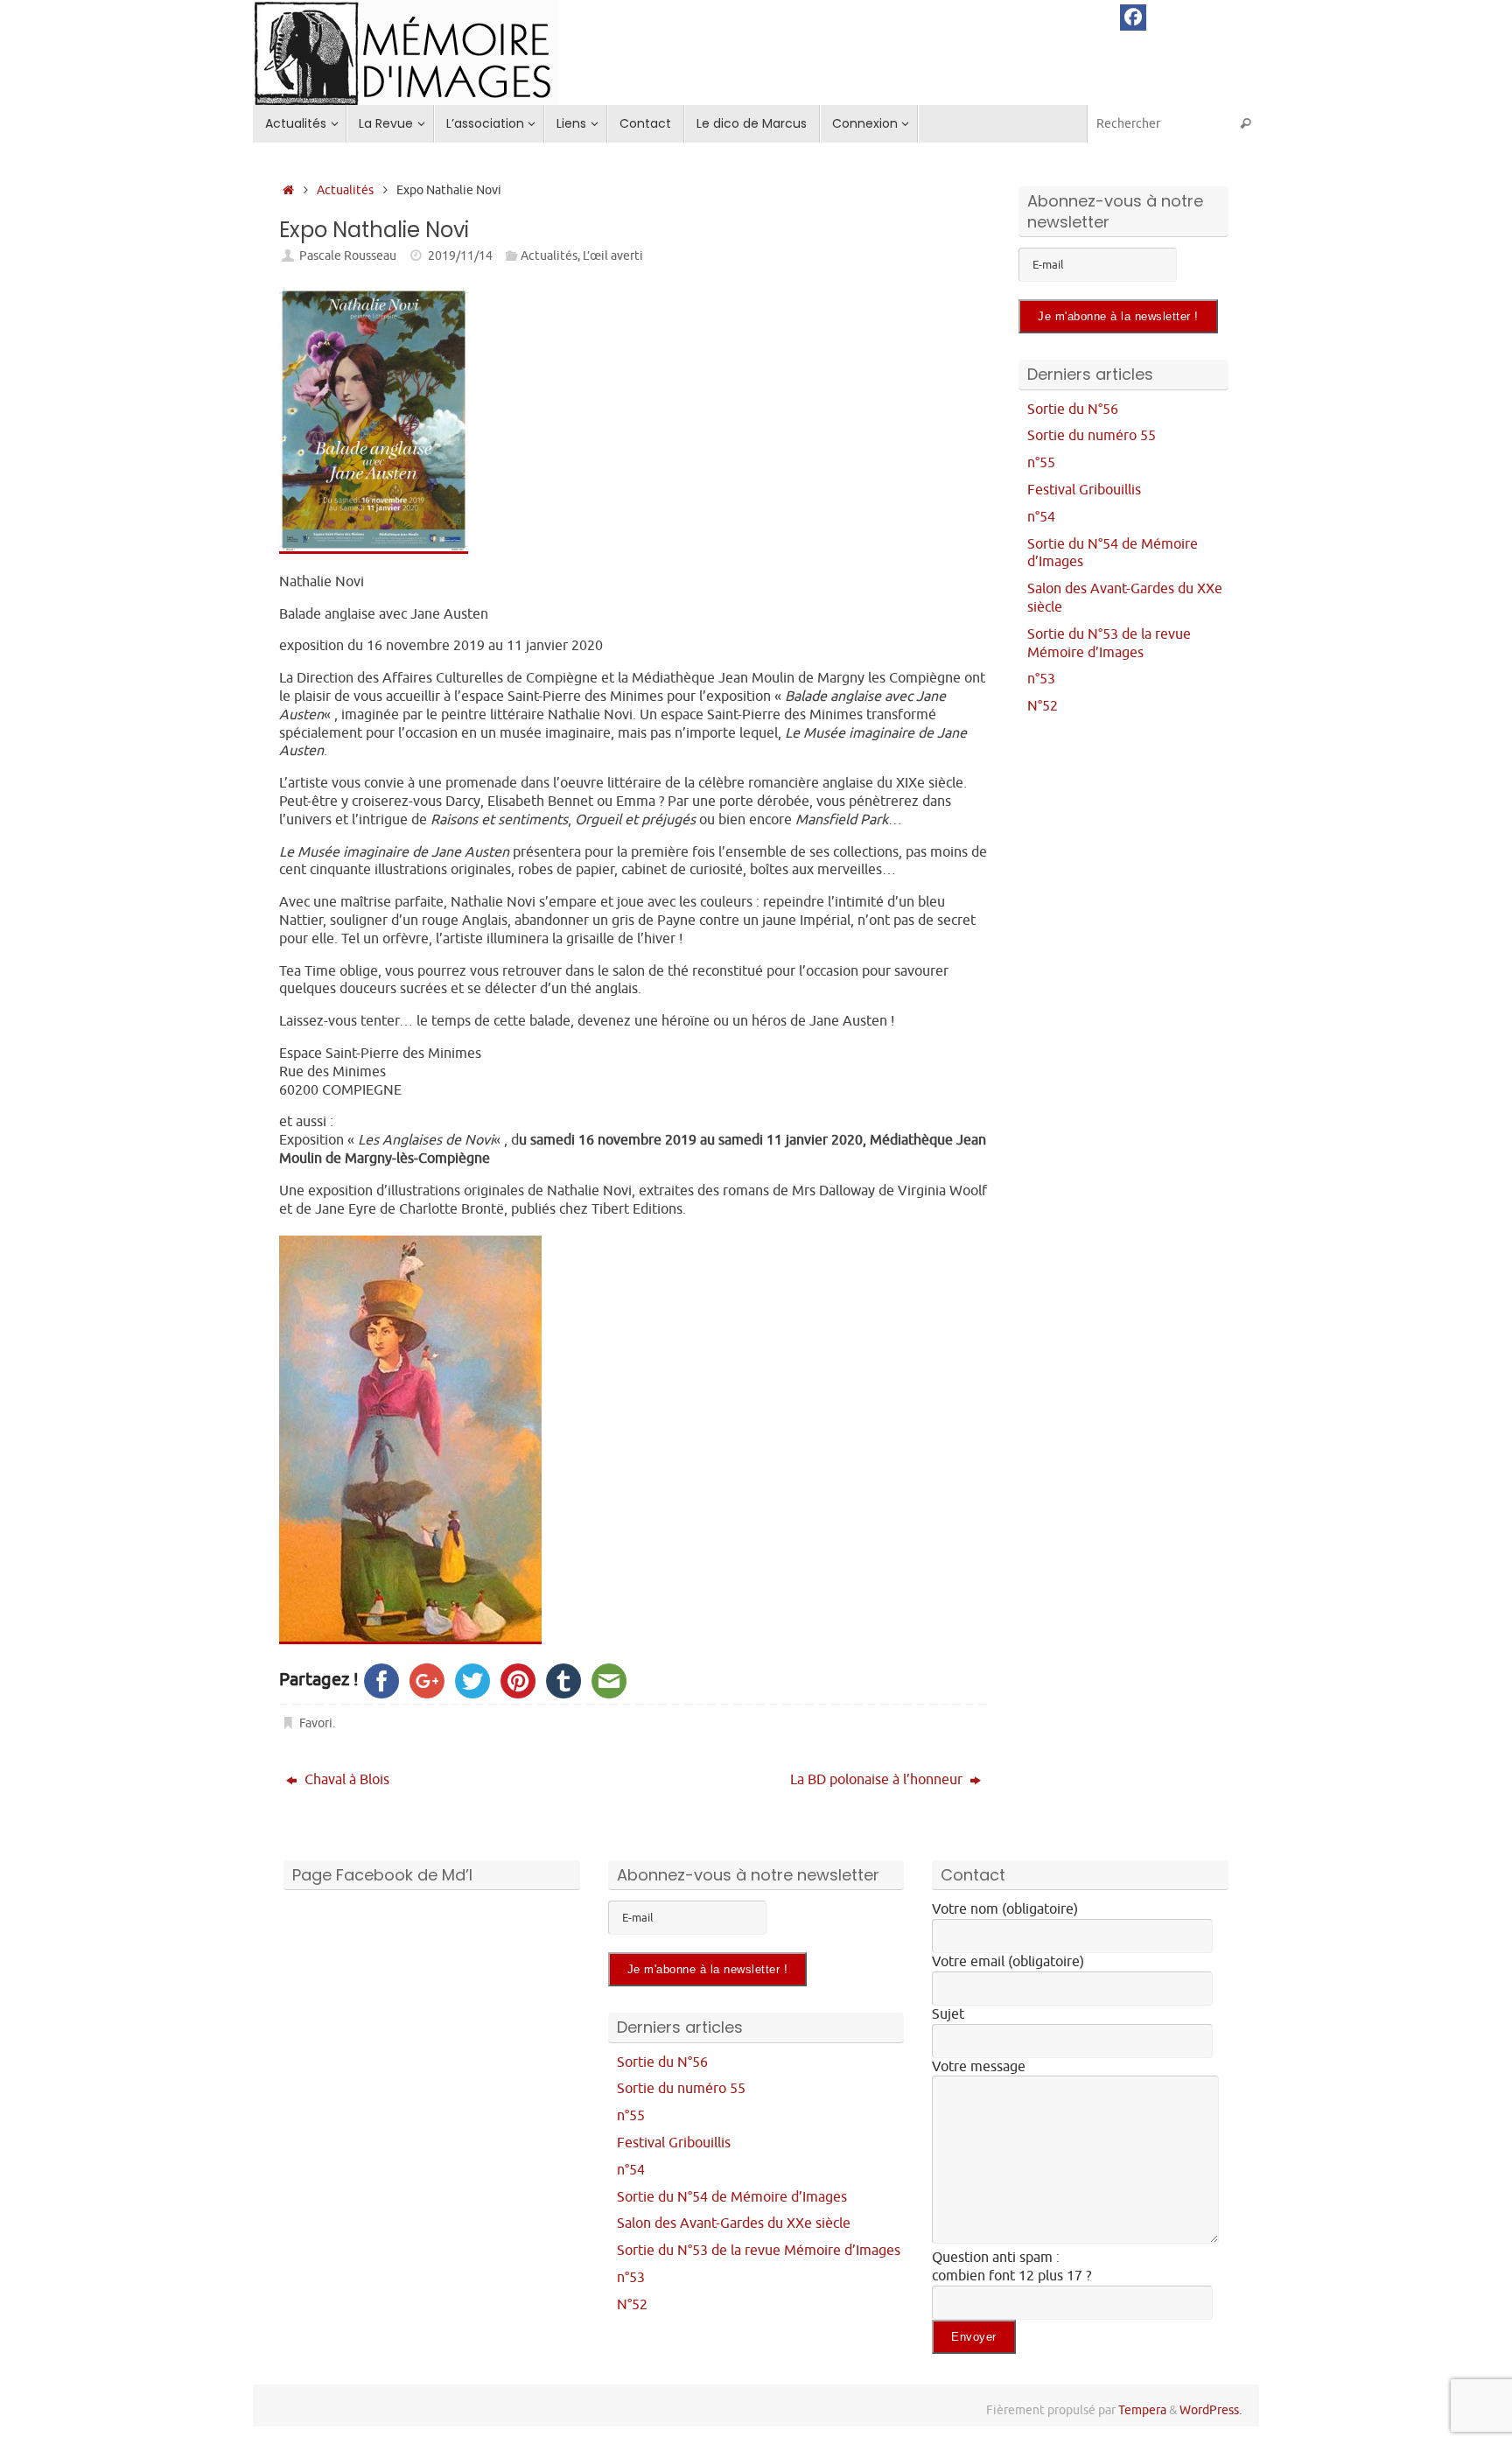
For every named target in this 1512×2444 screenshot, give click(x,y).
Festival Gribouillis (1084, 490)
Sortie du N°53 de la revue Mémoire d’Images (1109, 644)
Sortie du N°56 (1073, 410)
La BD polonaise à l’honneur (878, 1780)
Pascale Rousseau (348, 256)
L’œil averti (613, 256)
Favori (316, 1723)
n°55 (1041, 463)
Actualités (345, 190)
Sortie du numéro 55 (1092, 436)
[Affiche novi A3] (374, 550)
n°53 (1041, 679)
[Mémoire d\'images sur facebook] (1133, 18)
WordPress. (1211, 2410)
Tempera (1142, 2410)
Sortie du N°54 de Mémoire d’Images (732, 2197)
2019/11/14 (460, 256)
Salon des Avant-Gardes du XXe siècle (734, 2223)
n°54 (1041, 517)
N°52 (1043, 706)
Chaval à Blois (345, 1780)
